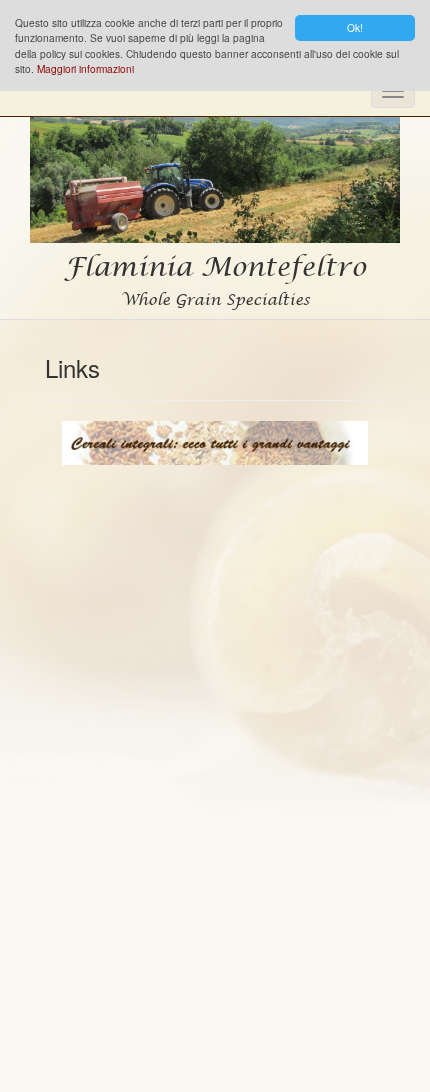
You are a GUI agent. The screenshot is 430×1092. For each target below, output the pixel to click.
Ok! (355, 27)
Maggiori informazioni (85, 68)
